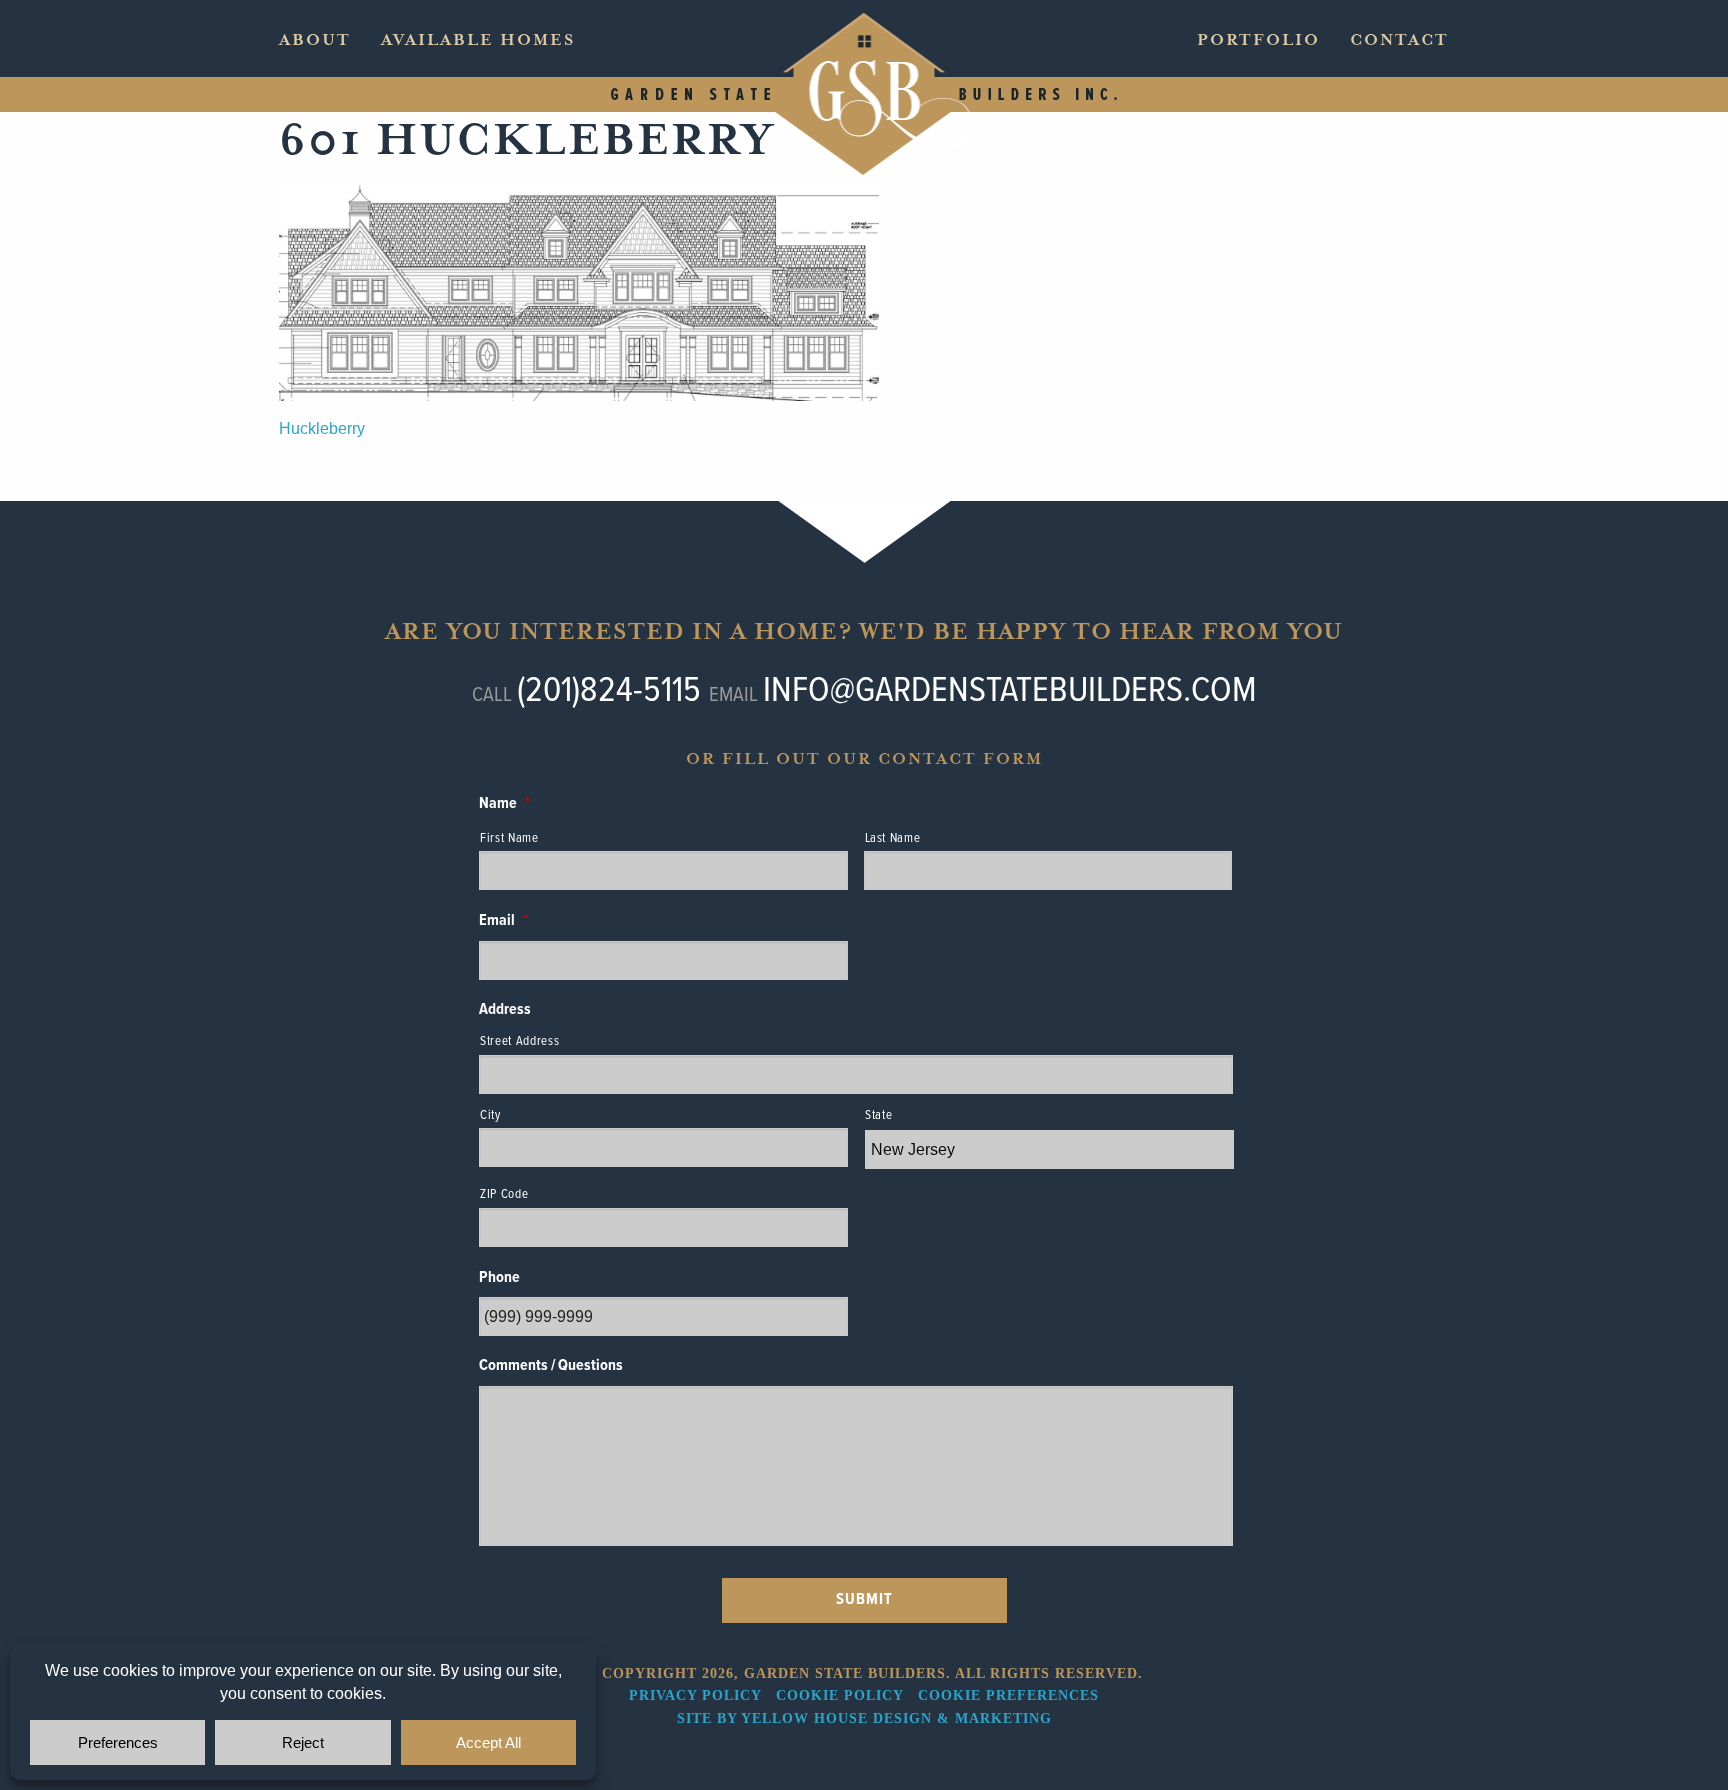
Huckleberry (322, 428)
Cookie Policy (839, 1695)
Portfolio (1258, 40)
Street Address (519, 1041)
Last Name (893, 838)
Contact (1399, 40)
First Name (509, 838)
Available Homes (478, 40)
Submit (864, 1599)
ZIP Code (504, 1194)
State (878, 1115)
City (490, 1115)
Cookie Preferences (1008, 1695)
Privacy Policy (695, 1695)
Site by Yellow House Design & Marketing (864, 1718)
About (315, 40)
